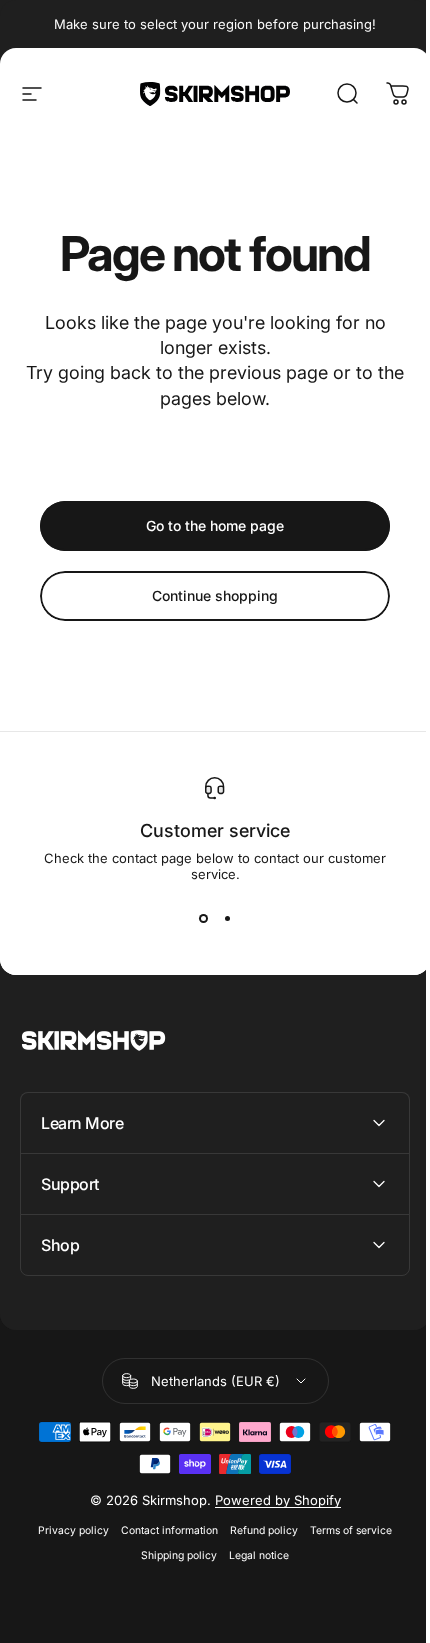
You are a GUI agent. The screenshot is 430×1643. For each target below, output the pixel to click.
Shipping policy (172, 1555)
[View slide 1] (203, 918)
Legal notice (252, 1555)
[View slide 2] (227, 918)
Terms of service (344, 1530)
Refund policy (257, 1530)
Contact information (162, 1530)
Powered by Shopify (270, 1500)
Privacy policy (66, 1530)
